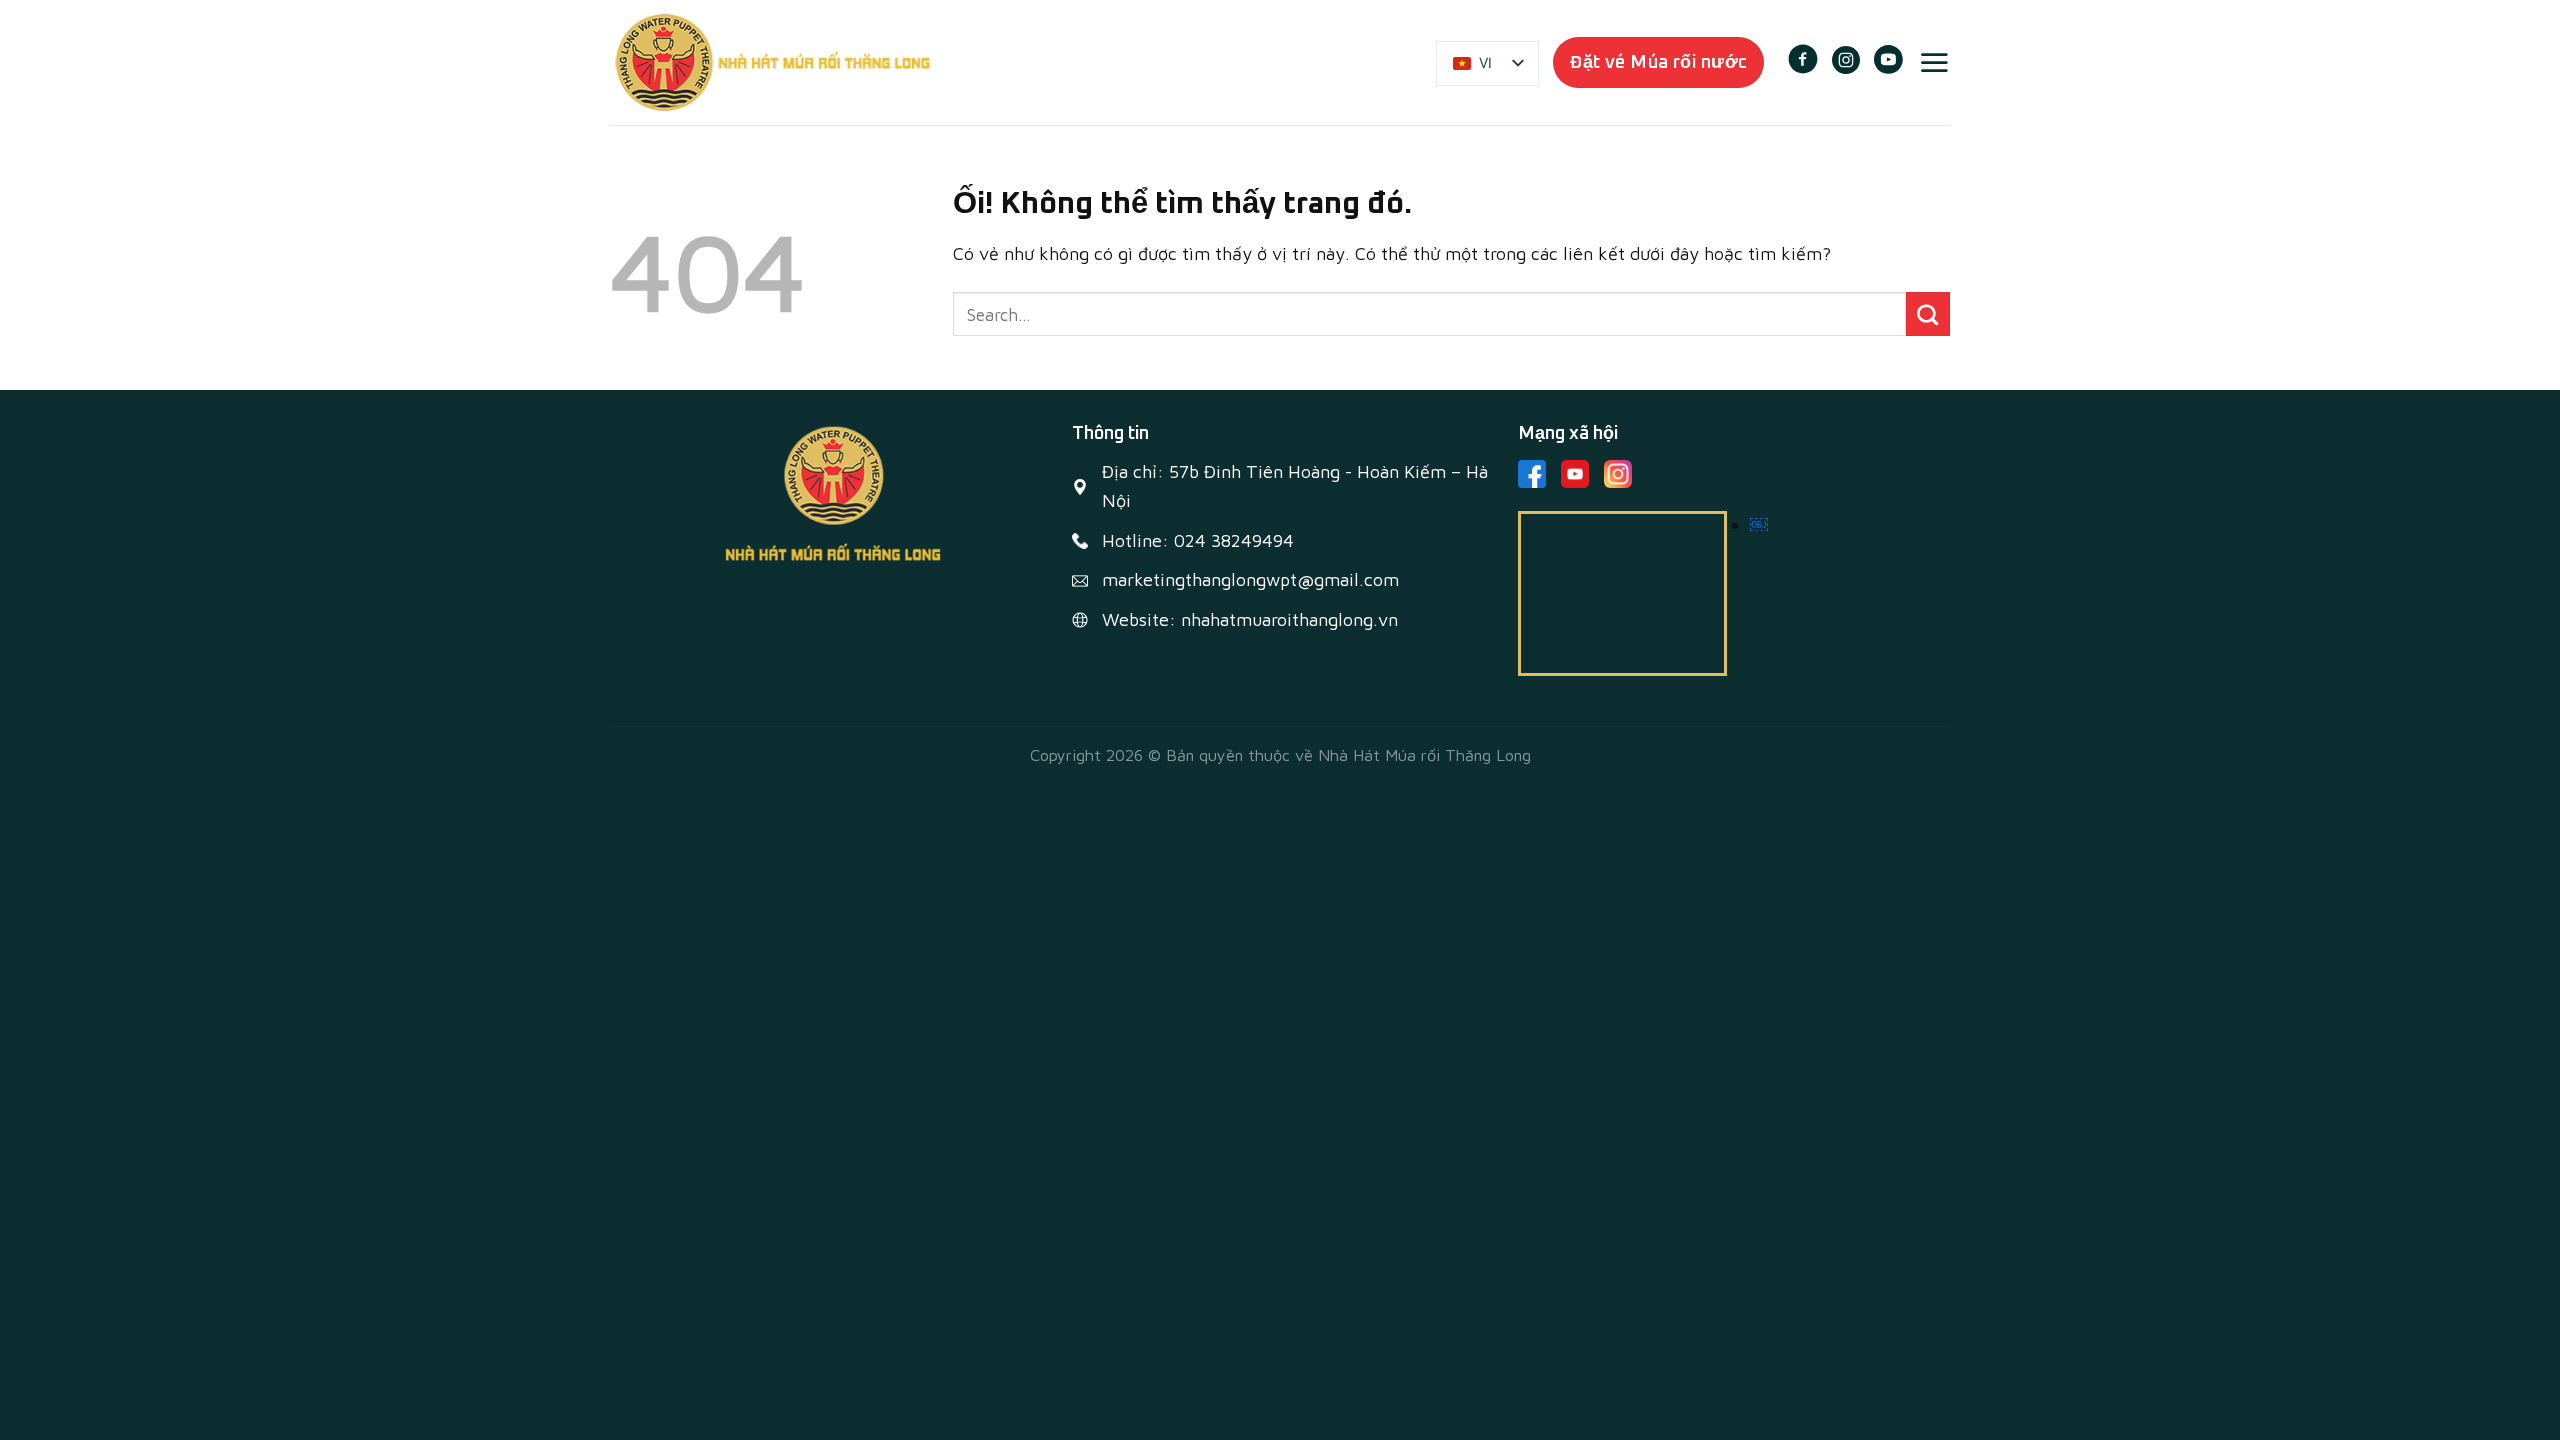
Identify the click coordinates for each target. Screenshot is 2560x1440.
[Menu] (1934, 62)
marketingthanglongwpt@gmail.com (1250, 579)
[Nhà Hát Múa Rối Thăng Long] (772, 62)
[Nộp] (1928, 314)
